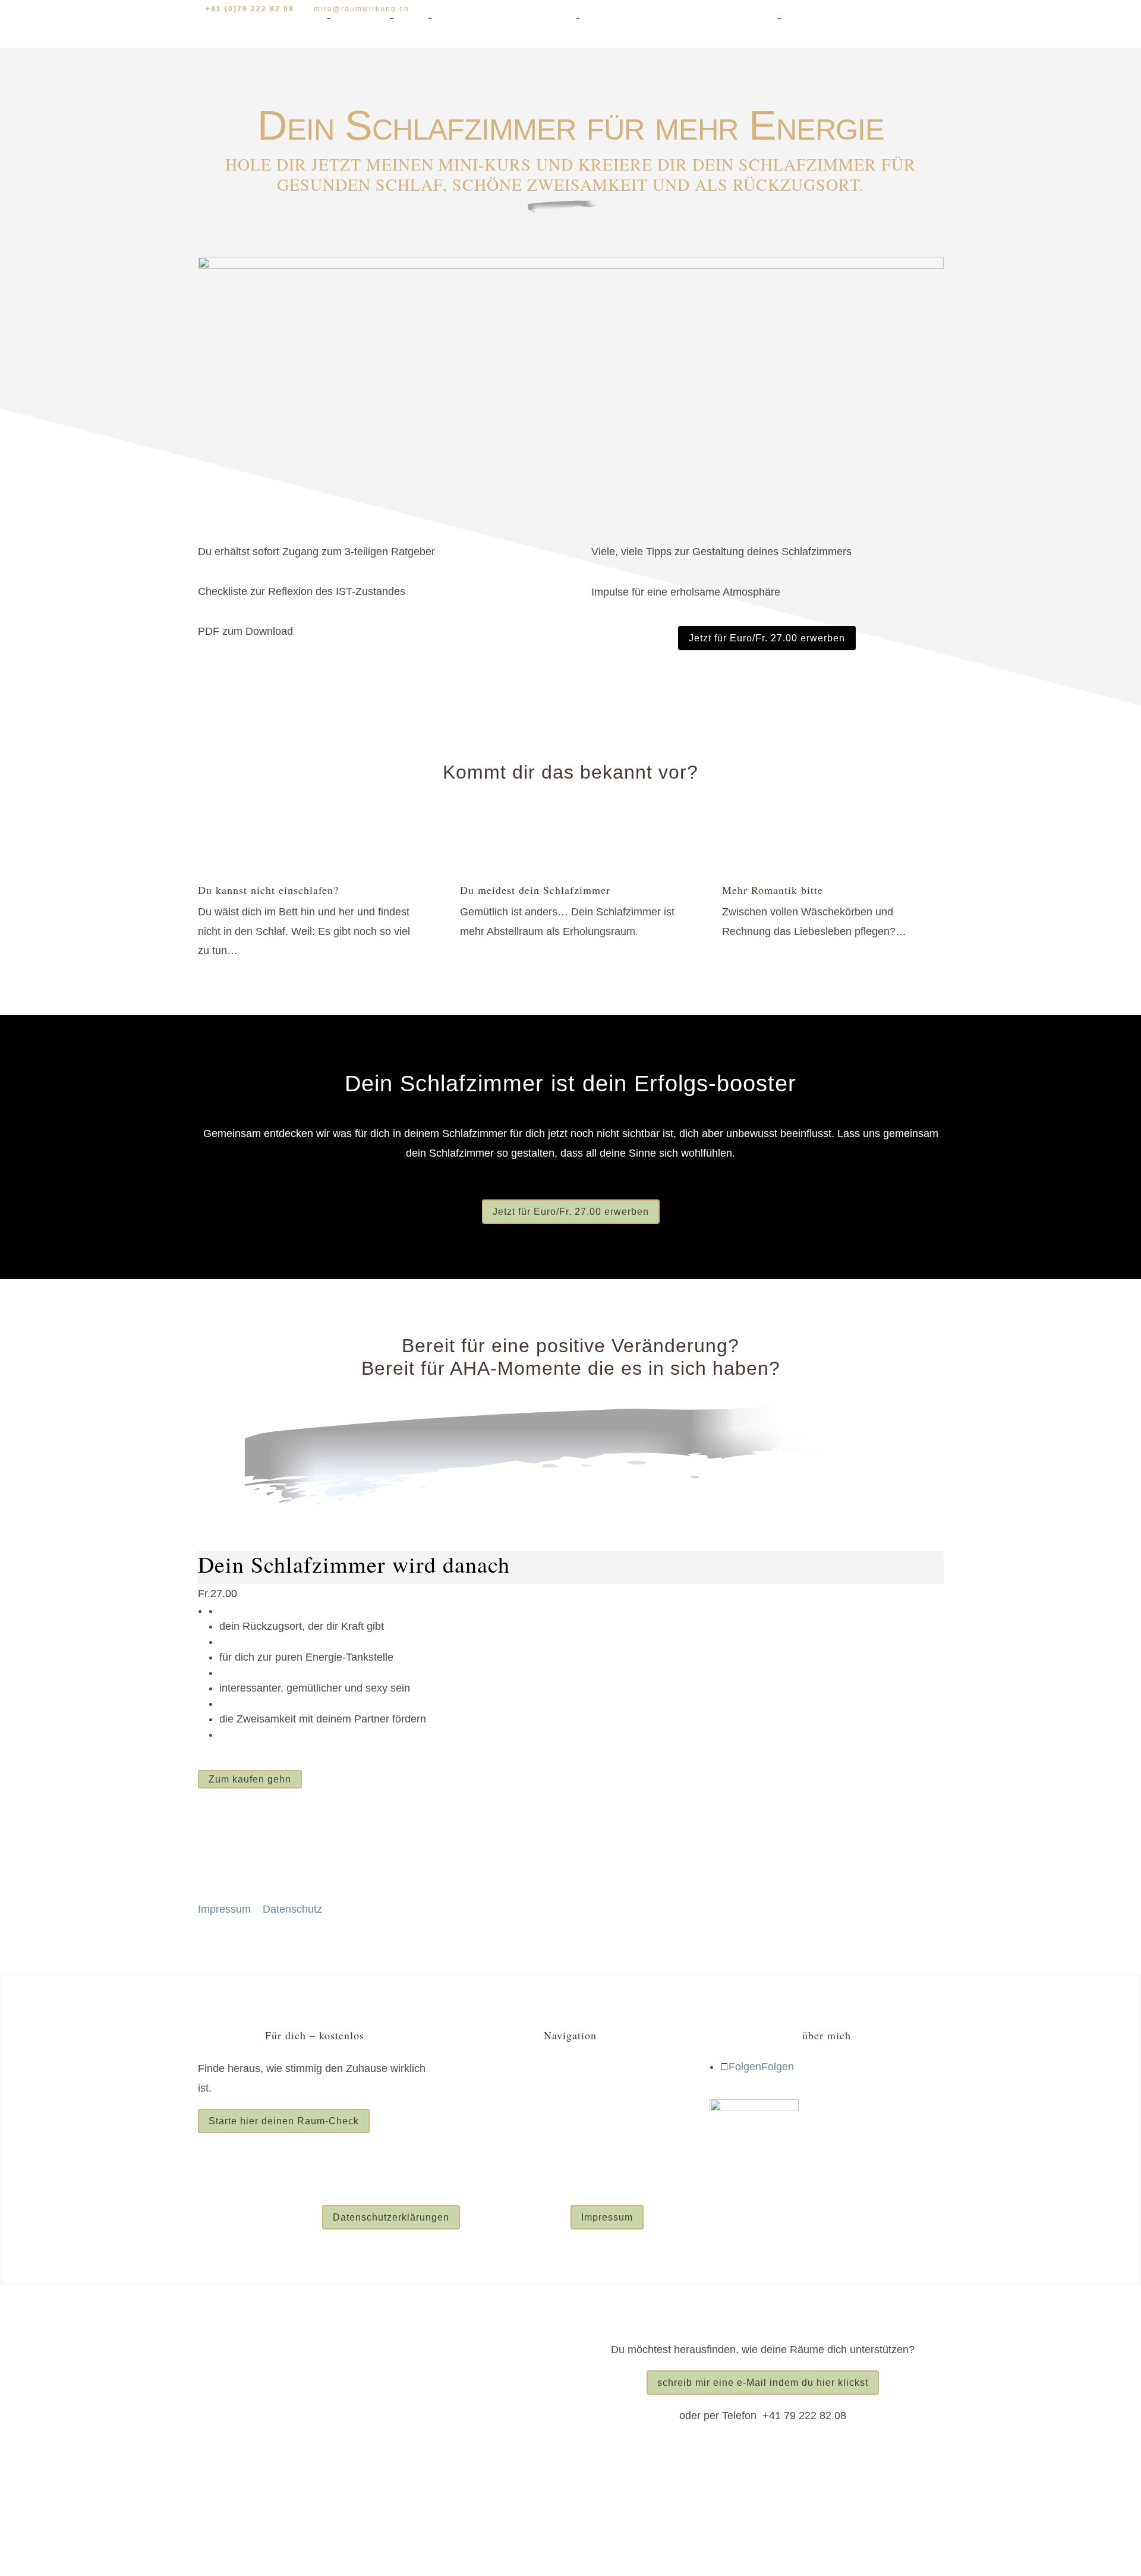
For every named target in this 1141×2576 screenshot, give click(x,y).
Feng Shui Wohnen (499, 2068)
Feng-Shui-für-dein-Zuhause (471, 15)
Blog (772, 15)
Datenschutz (292, 1909)
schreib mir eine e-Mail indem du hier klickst (763, 2383)
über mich (726, 15)
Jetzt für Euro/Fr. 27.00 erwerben (767, 638)
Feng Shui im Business (508, 2099)
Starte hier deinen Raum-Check (284, 2121)
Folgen (778, 2067)
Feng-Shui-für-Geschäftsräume (624, 15)
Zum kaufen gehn (250, 1779)
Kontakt (814, 15)
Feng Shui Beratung (352, 15)
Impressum (224, 1909)
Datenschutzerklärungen (391, 2217)
